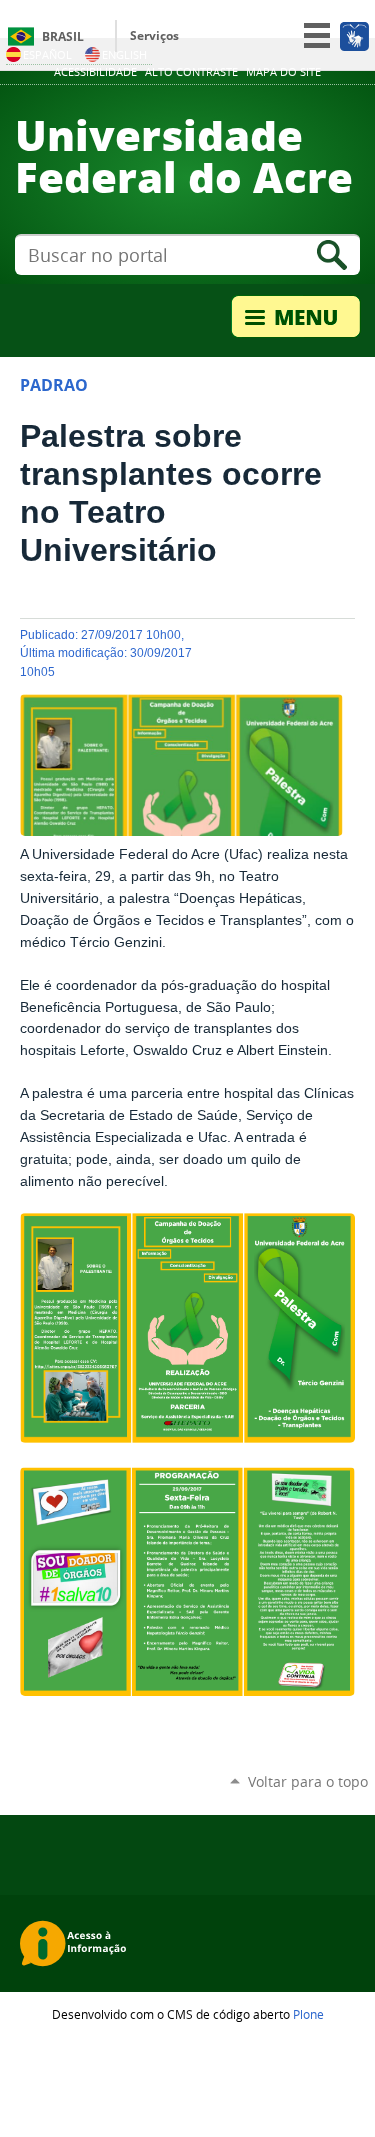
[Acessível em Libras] (353, 36)
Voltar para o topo (308, 1781)
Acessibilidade (95, 72)
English (124, 54)
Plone (308, 2014)
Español (47, 54)
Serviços (154, 35)
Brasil (63, 36)
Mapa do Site (283, 72)
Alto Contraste (191, 72)
